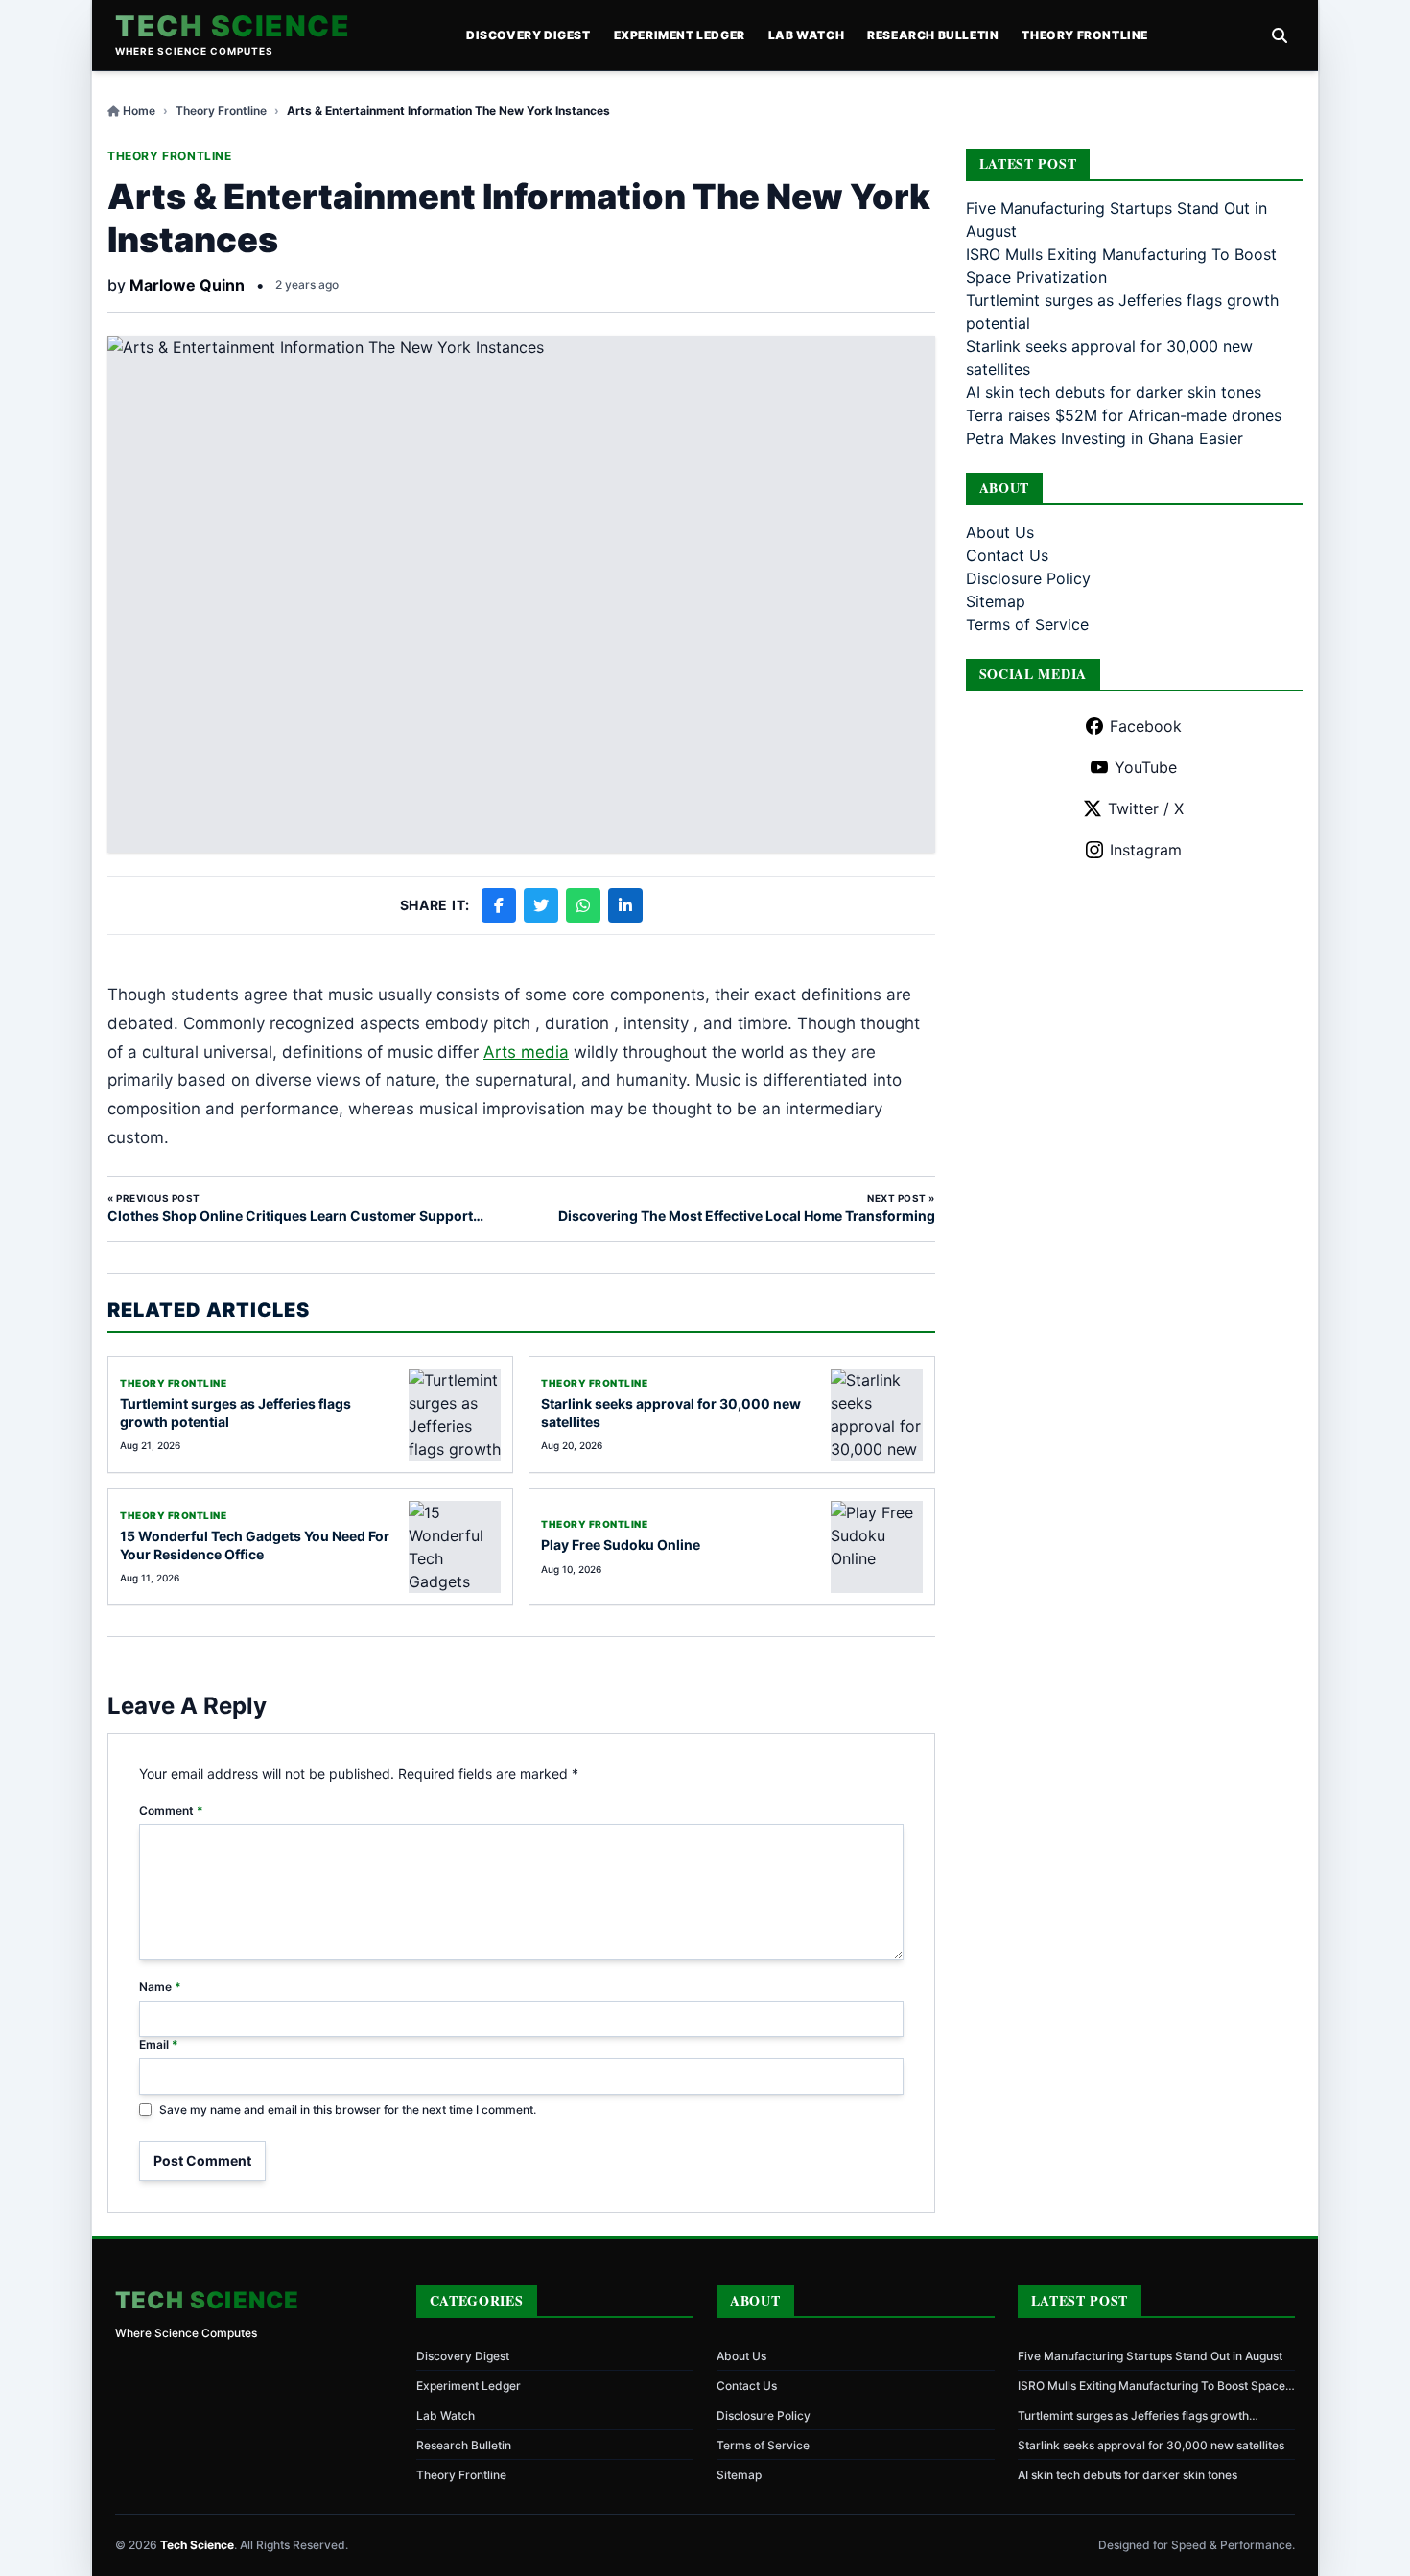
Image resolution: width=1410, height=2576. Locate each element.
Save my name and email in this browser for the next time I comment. (348, 2109)
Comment (171, 1810)
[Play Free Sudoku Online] (877, 1547)
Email (159, 2044)
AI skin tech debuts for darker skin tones (1114, 392)
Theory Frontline (1085, 35)
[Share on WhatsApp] (583, 905)
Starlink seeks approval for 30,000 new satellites (1151, 2445)
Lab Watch (806, 35)
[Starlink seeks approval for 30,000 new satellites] (877, 1415)
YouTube (1146, 767)
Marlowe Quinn (187, 285)
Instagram (1146, 850)
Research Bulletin (933, 35)
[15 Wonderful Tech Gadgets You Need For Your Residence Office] (455, 1547)
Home (139, 111)
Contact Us (1007, 555)
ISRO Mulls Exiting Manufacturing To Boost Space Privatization (1151, 2386)
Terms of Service (1027, 624)
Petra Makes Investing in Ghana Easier (1104, 438)
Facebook (1146, 726)
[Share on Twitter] (541, 905)
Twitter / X (1146, 808)
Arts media (526, 1052)
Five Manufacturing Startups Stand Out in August (1150, 2356)
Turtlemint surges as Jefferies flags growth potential (1133, 2416)
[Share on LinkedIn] (625, 905)
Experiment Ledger (680, 35)
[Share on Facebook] (499, 905)
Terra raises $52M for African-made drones (1124, 415)
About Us (1000, 532)
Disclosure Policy (1028, 578)
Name (160, 1987)
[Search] (1280, 35)
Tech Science (233, 26)
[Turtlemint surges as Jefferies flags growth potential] (455, 1415)
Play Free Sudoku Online (621, 1545)
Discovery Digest (529, 35)
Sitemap (996, 601)
